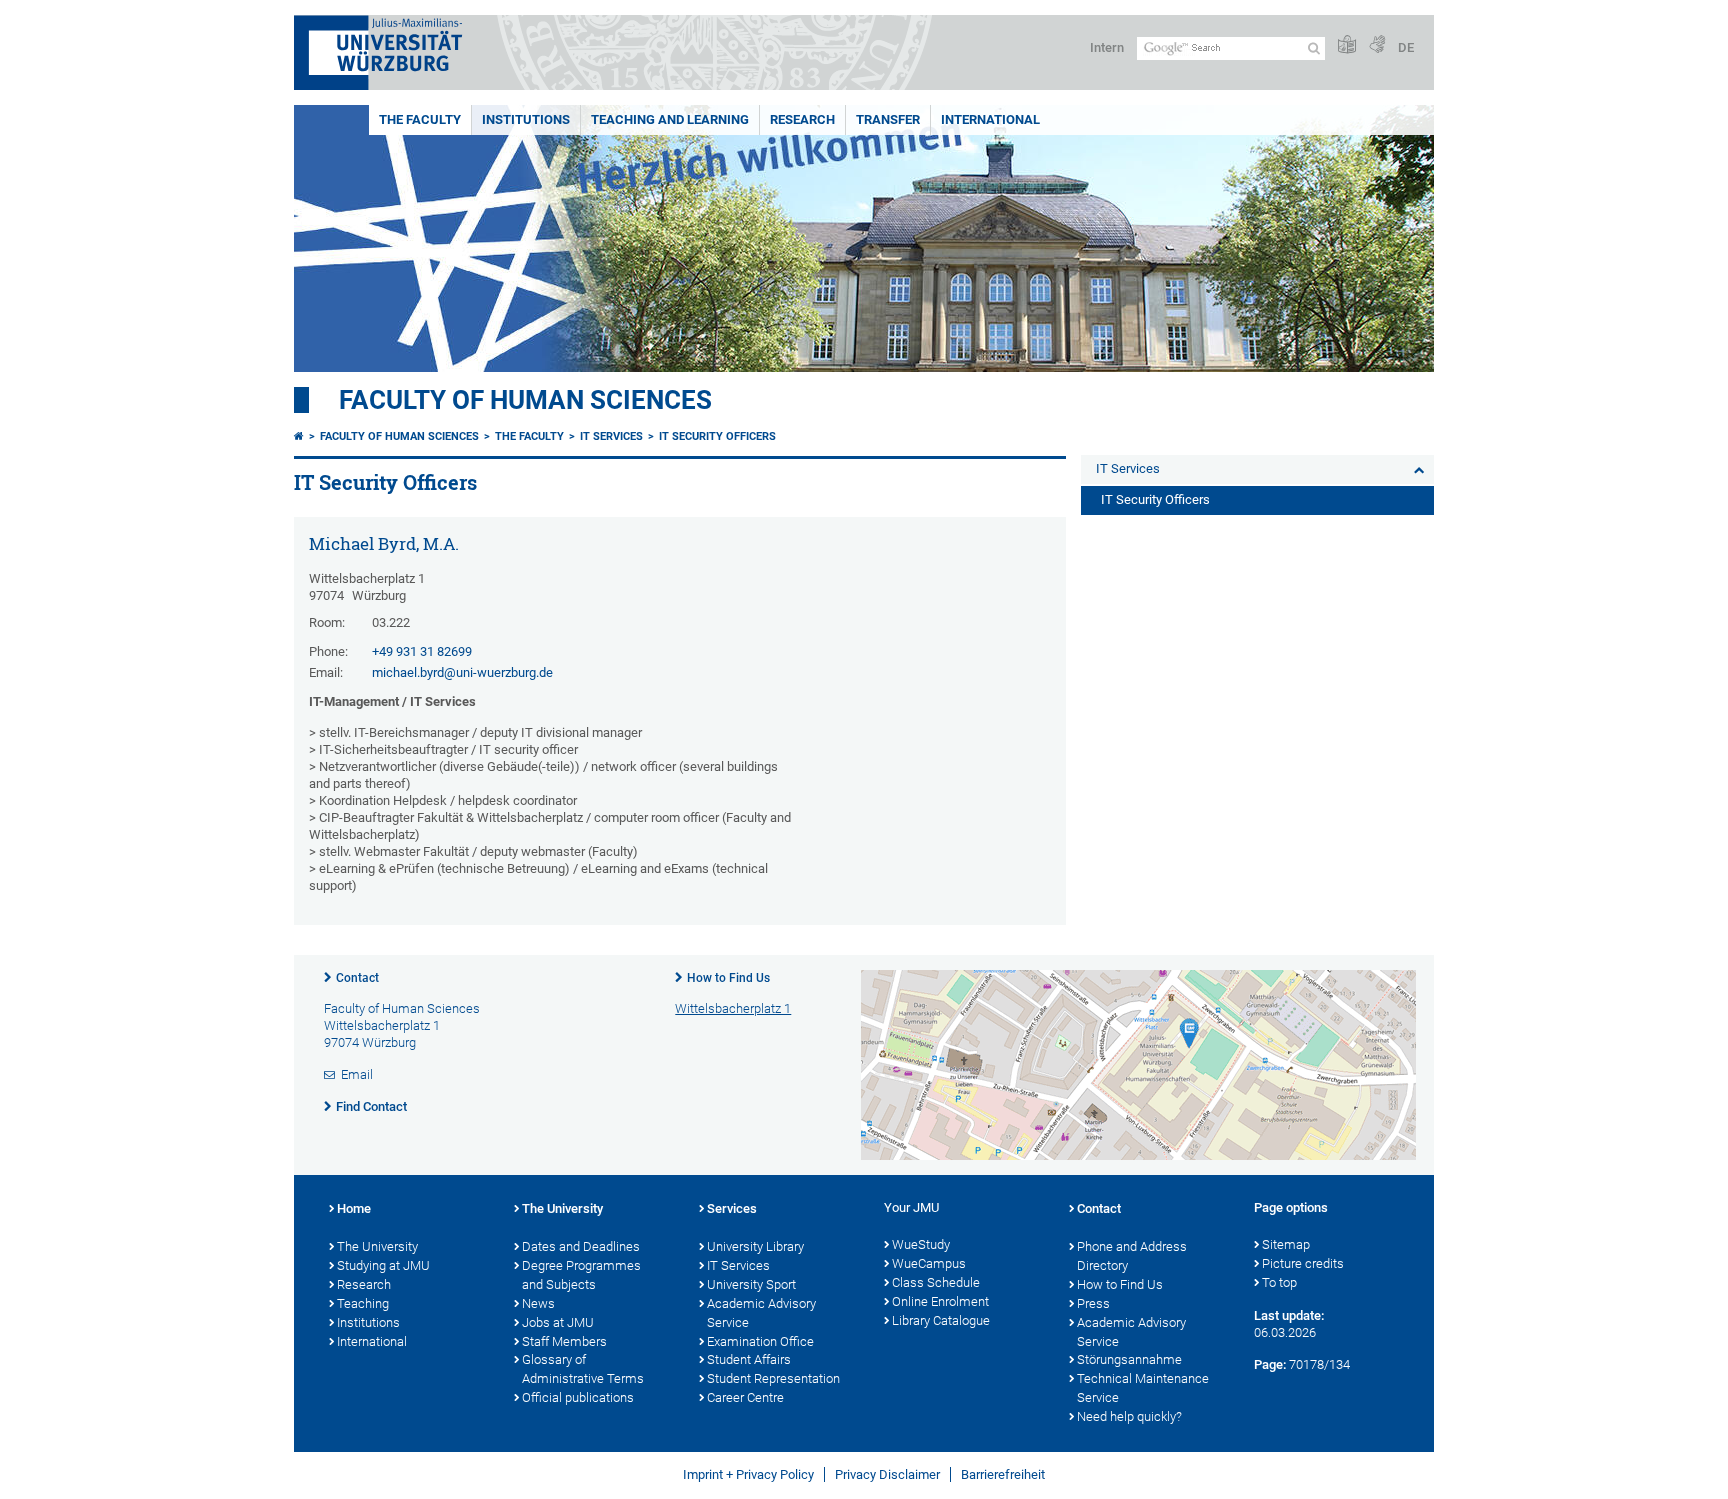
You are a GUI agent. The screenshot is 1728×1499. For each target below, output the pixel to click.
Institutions (526, 119)
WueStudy (921, 1244)
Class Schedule (936, 1282)
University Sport (751, 1284)
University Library (755, 1246)
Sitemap (1286, 1244)
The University (377, 1246)
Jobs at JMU (558, 1322)
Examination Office (760, 1341)
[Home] (299, 436)
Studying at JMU (383, 1265)
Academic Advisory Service (761, 1313)
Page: (1270, 1364)
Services (732, 1208)
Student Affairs (749, 1359)
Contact (357, 978)
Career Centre (745, 1397)
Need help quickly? (1129, 1416)
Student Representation (773, 1378)
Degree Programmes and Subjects (581, 1275)
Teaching (363, 1303)
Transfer (888, 119)
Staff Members (564, 1341)
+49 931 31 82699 (422, 651)
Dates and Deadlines (581, 1246)
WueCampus (929, 1263)
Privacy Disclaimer (887, 1474)
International (990, 119)
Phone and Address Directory (1132, 1256)
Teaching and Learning (670, 119)
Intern (1107, 47)
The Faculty (420, 119)
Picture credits (1303, 1263)
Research (802, 119)
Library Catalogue (941, 1320)
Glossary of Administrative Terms (583, 1369)
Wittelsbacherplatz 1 (733, 1008)
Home (354, 1208)
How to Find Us (728, 978)
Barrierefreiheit (1003, 1474)
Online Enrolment (940, 1301)
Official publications (578, 1397)
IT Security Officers (717, 436)
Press (1093, 1303)
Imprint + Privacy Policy (748, 1474)
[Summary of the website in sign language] (1377, 45)
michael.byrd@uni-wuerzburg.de (462, 672)
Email (357, 1074)
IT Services (611, 436)
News (538, 1303)
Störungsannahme (1129, 1359)
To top (1279, 1282)
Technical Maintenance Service (1143, 1388)
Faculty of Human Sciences (525, 400)
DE (1406, 47)
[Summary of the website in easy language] (1347, 45)
